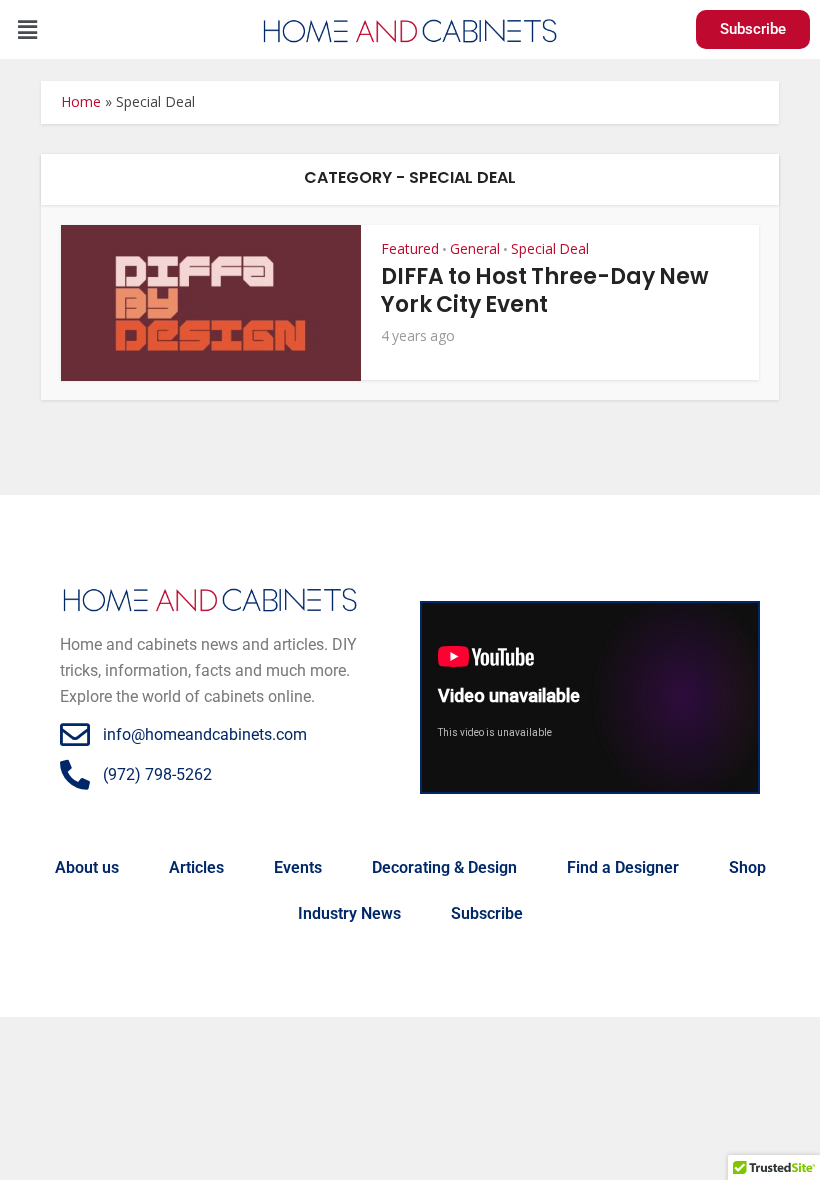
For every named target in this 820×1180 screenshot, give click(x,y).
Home (81, 101)
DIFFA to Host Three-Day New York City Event (545, 290)
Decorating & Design (444, 867)
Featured (410, 248)
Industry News (349, 913)
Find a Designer (623, 867)
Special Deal (550, 248)
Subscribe (487, 913)
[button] (27, 29)
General (475, 248)
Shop (747, 867)
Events (298, 867)
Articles (196, 867)
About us (87, 867)
